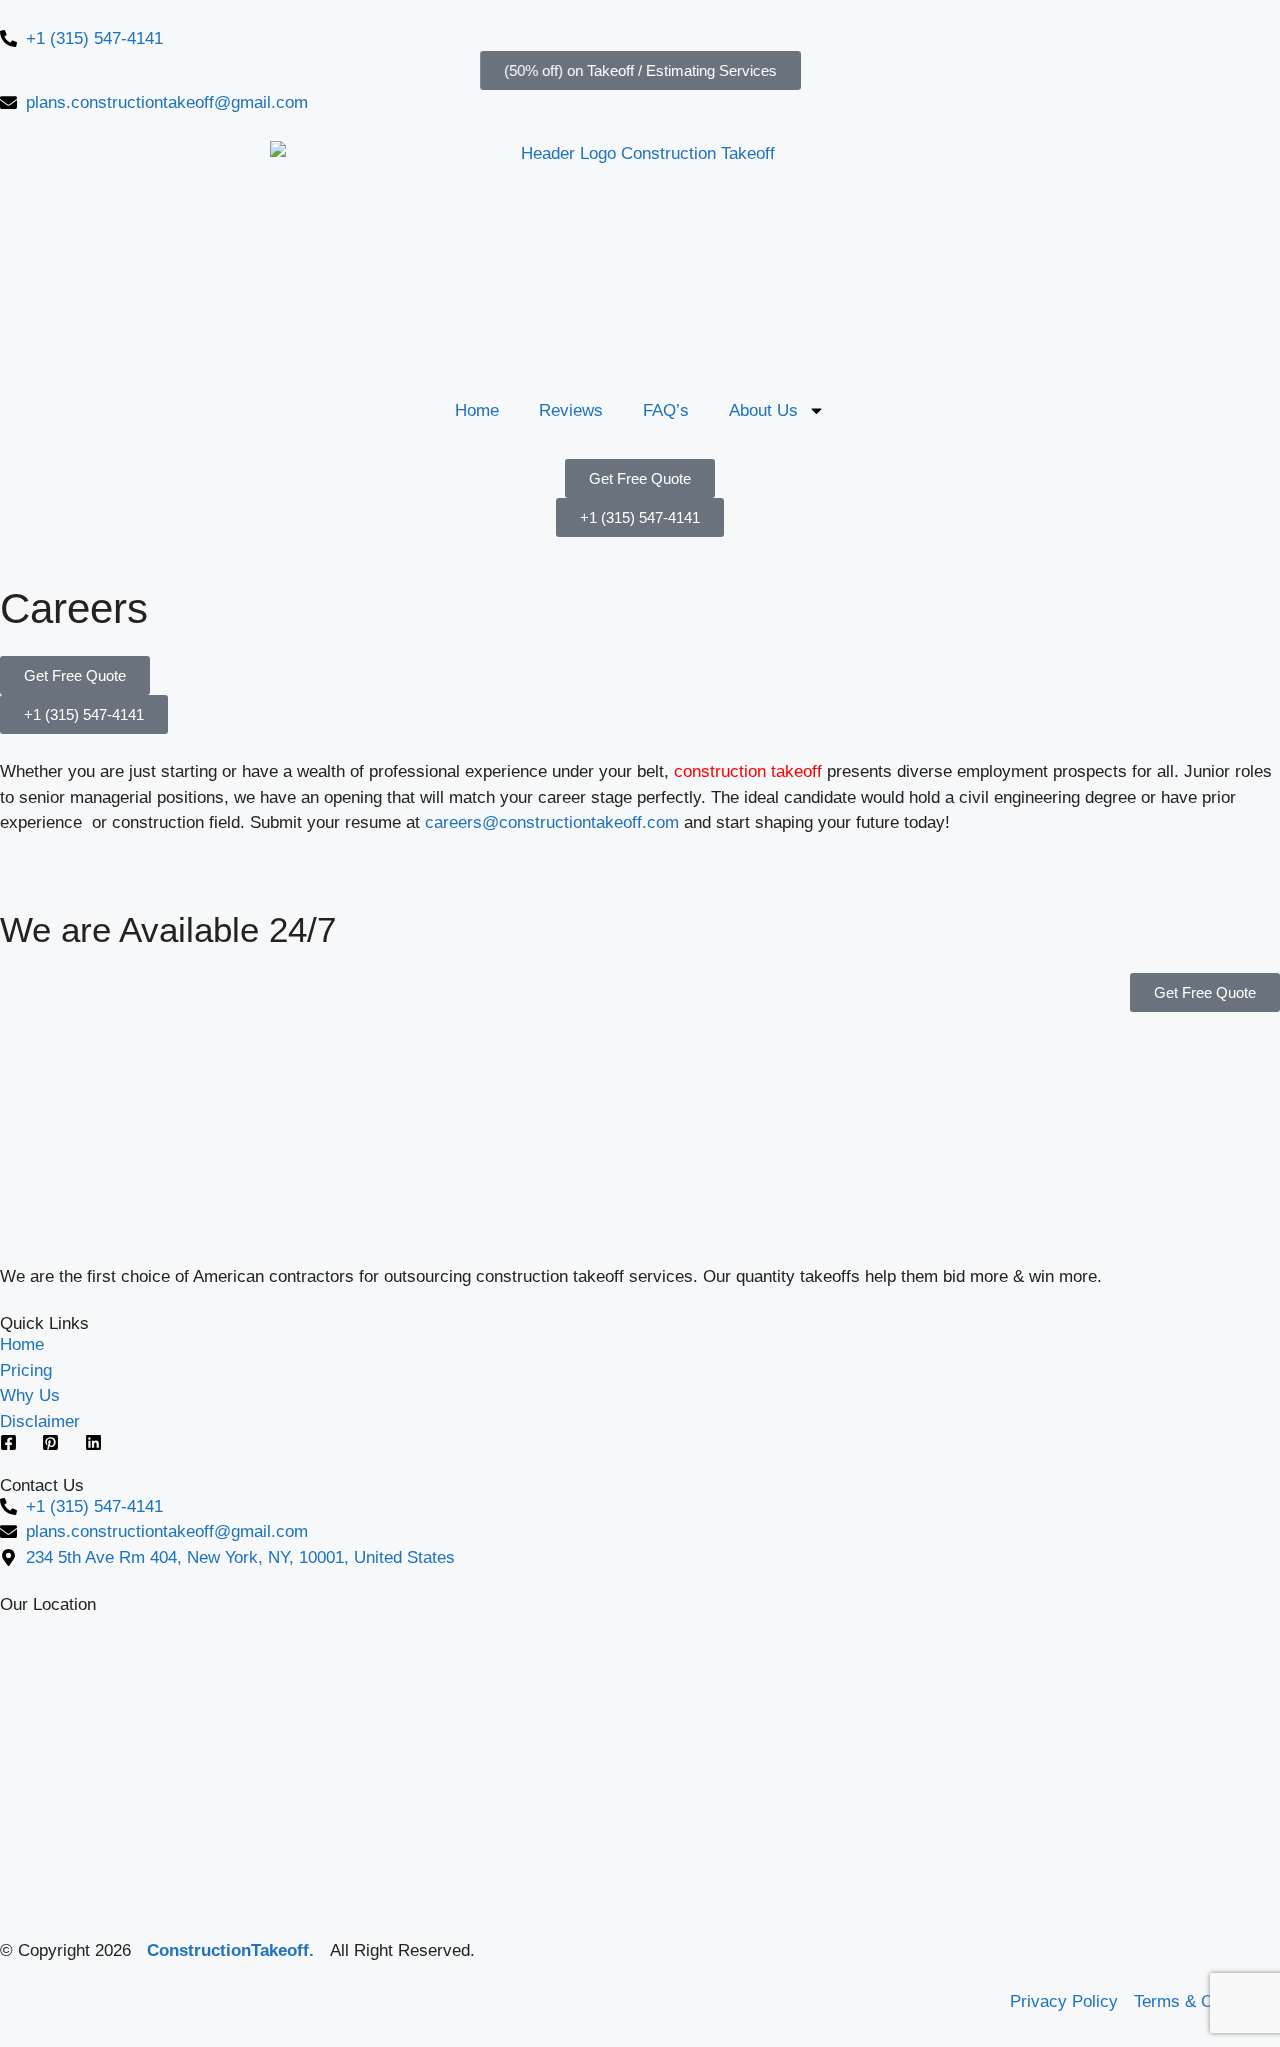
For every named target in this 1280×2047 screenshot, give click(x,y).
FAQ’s (666, 410)
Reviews (571, 410)
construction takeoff (750, 771)
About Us (763, 410)
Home (477, 410)
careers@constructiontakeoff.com (552, 822)
